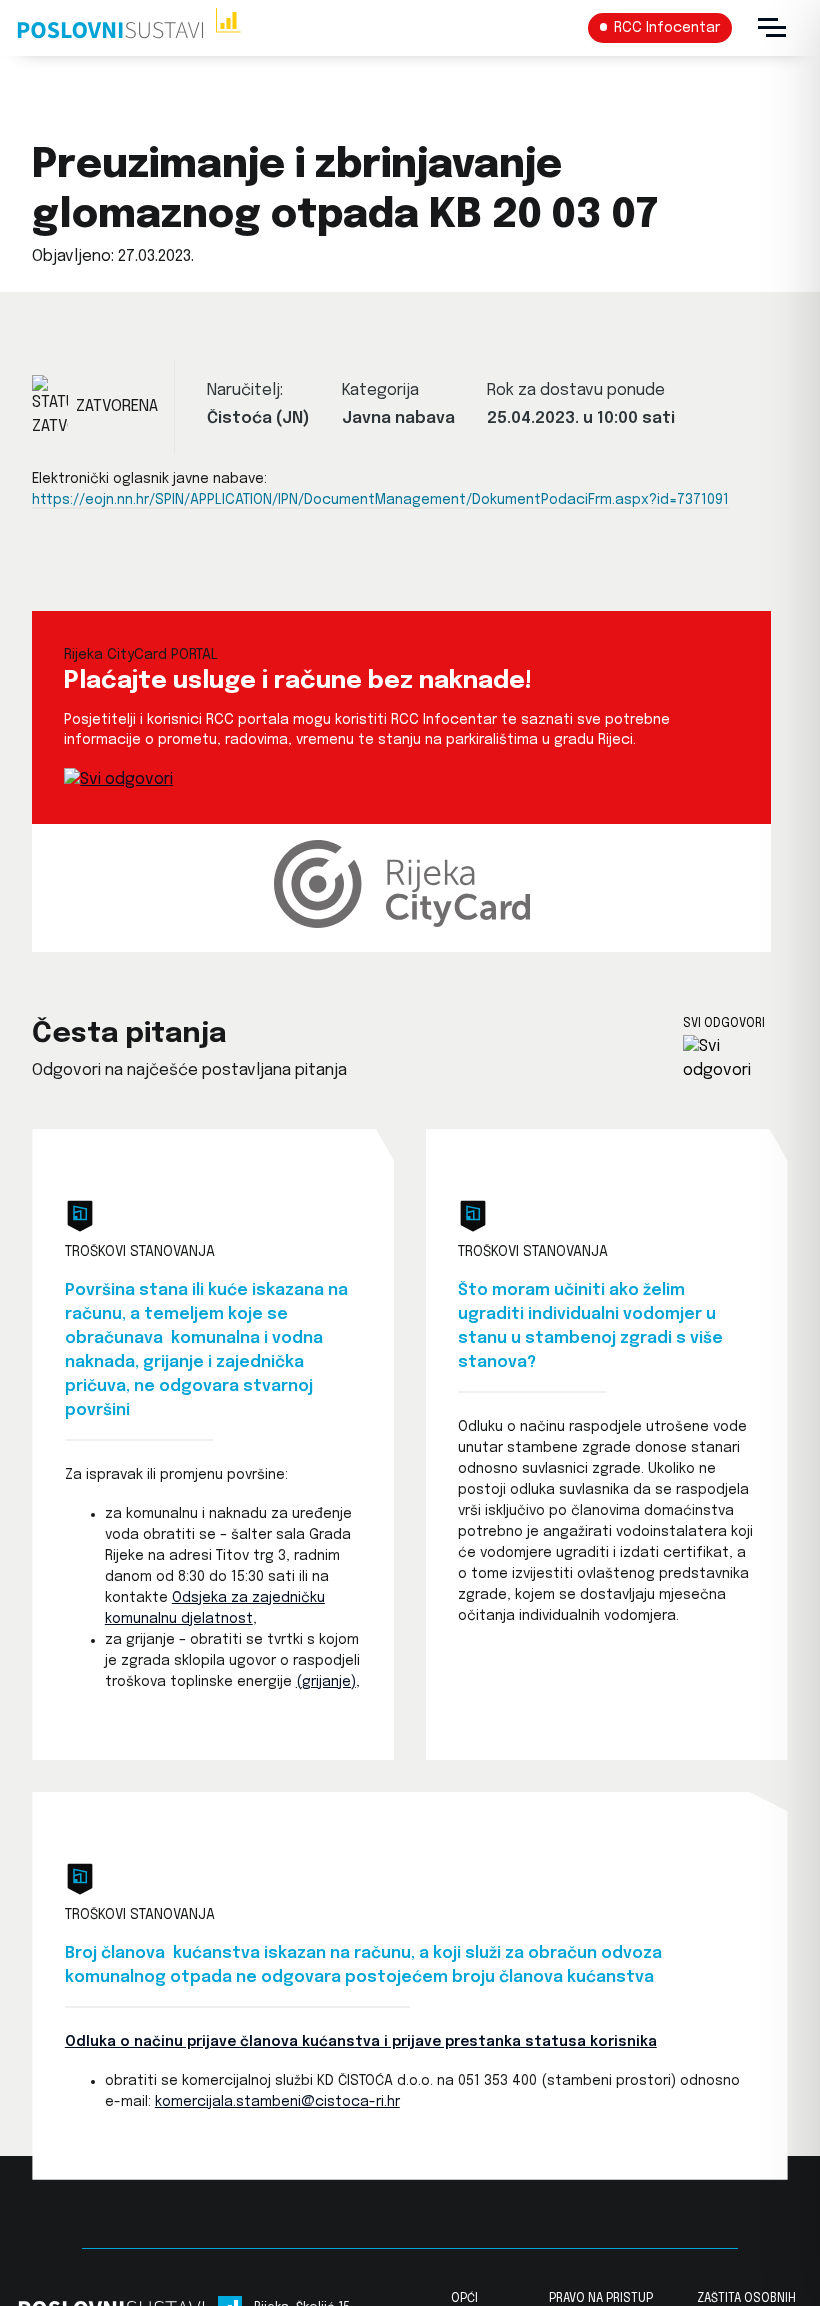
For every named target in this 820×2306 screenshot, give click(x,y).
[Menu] (772, 28)
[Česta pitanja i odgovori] (735, 1059)
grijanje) (329, 1682)
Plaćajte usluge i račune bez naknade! (298, 681)
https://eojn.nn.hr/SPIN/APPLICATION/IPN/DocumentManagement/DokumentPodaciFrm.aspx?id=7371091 (380, 500)
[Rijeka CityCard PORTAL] (118, 779)
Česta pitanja (129, 1034)
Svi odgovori (724, 1024)
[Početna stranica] (128, 28)
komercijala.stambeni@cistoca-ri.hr (277, 2102)
